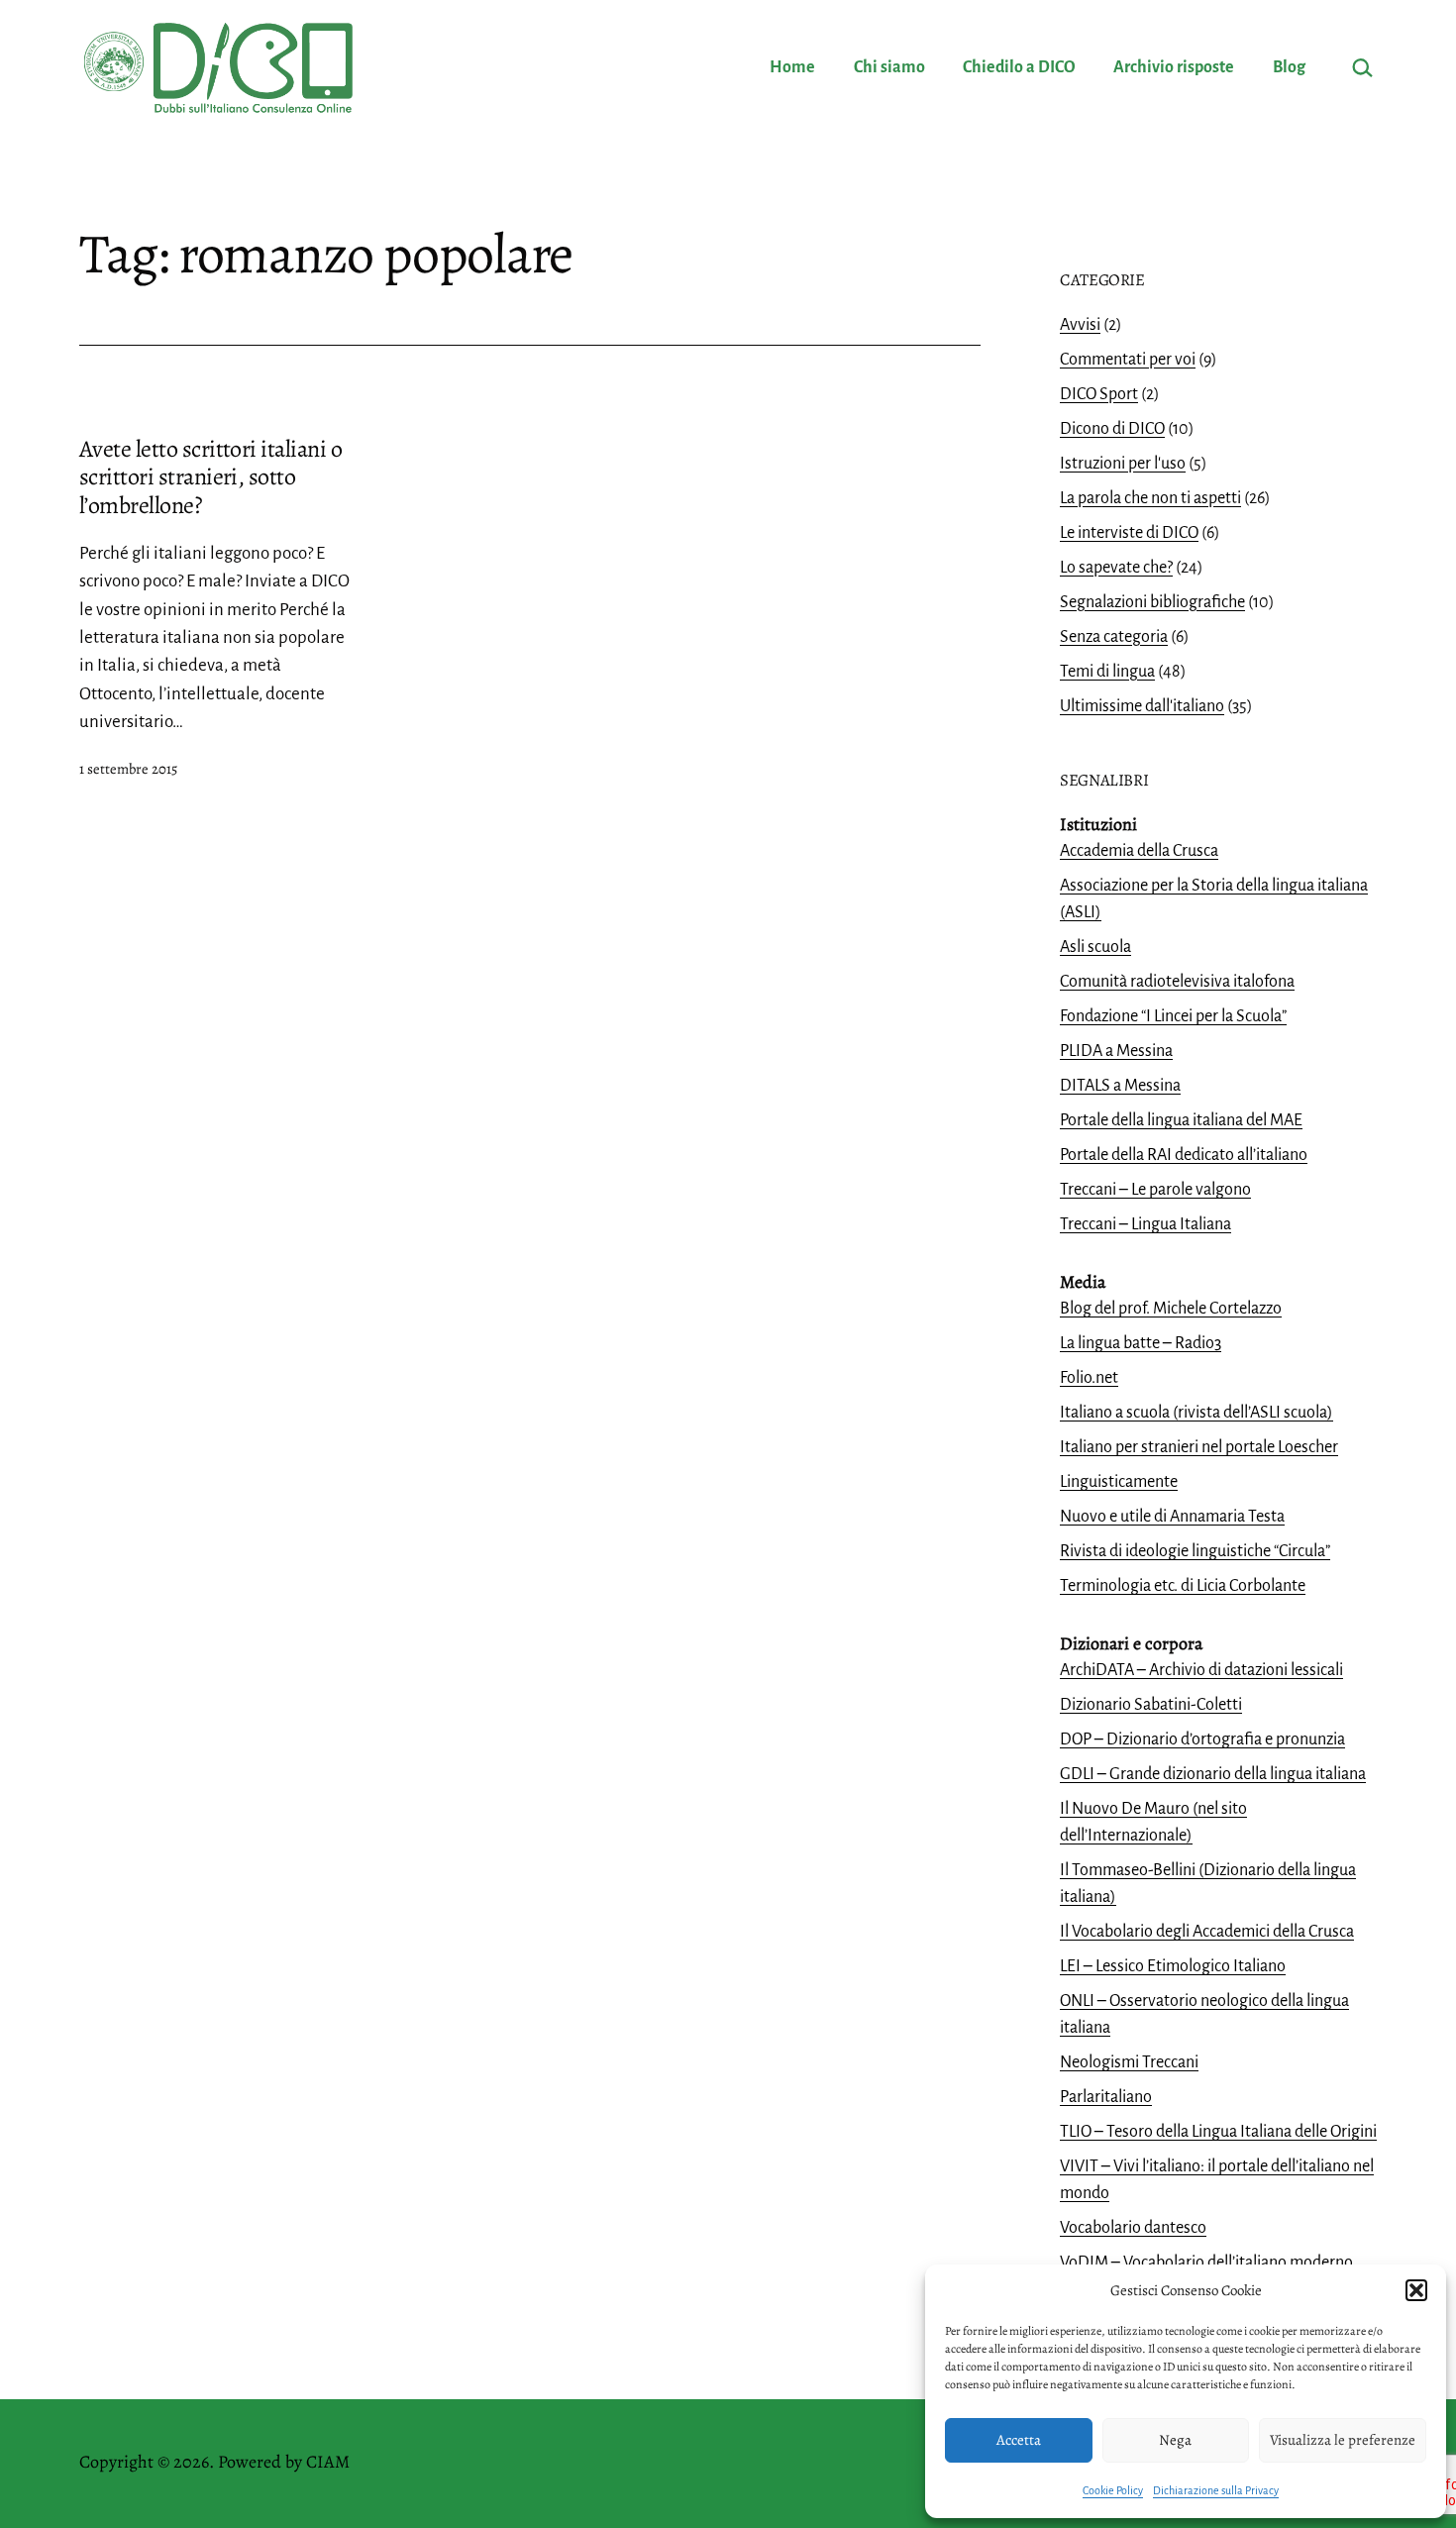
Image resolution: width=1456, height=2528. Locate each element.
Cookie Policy (1113, 2490)
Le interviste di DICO (1129, 533)
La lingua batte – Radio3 (1141, 1343)
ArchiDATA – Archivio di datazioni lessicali (1201, 1670)
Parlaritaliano (1106, 2097)
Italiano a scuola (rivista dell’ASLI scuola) (1196, 1413)
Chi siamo (889, 67)
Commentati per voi (1128, 360)
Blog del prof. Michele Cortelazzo (1171, 1309)
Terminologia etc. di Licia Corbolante (1183, 1586)
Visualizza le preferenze (1343, 2440)
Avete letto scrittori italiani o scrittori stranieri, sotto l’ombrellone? (210, 477)
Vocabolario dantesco (1133, 2228)
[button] (1416, 2290)
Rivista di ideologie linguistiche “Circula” (1195, 1551)
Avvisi (1080, 325)
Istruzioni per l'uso (1123, 464)
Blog (1289, 67)
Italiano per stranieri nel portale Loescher (1199, 1447)
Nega (1175, 2440)
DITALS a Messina (1120, 1086)
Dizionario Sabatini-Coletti (1151, 1705)
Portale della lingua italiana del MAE (1181, 1120)
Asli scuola (1095, 947)
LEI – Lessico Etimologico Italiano (1173, 1966)
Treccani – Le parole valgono (1155, 1190)
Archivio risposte (1174, 67)
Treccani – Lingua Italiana (1145, 1224)
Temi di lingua (1107, 672)
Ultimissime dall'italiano (1142, 706)
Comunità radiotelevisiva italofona (1177, 982)
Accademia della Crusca (1139, 851)
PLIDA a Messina (1116, 1051)
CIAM (328, 2462)
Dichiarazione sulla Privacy (1216, 2490)
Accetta (1019, 2440)
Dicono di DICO (1112, 429)
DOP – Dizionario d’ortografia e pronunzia (1202, 1739)
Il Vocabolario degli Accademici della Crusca (1207, 1932)
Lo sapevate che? (1116, 568)
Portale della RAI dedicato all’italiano (1184, 1155)
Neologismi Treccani (1129, 2062)
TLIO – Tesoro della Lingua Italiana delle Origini (1218, 2132)
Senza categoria (1114, 637)
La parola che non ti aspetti (1150, 498)
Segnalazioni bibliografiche (1152, 602)
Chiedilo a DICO (1019, 67)
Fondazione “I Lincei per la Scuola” (1173, 1016)
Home (792, 67)
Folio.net (1089, 1378)
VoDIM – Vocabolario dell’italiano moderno (1206, 2263)
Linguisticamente (1119, 1482)
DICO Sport (1099, 394)
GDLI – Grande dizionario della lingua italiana (1213, 1774)
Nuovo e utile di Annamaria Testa (1172, 1517)
